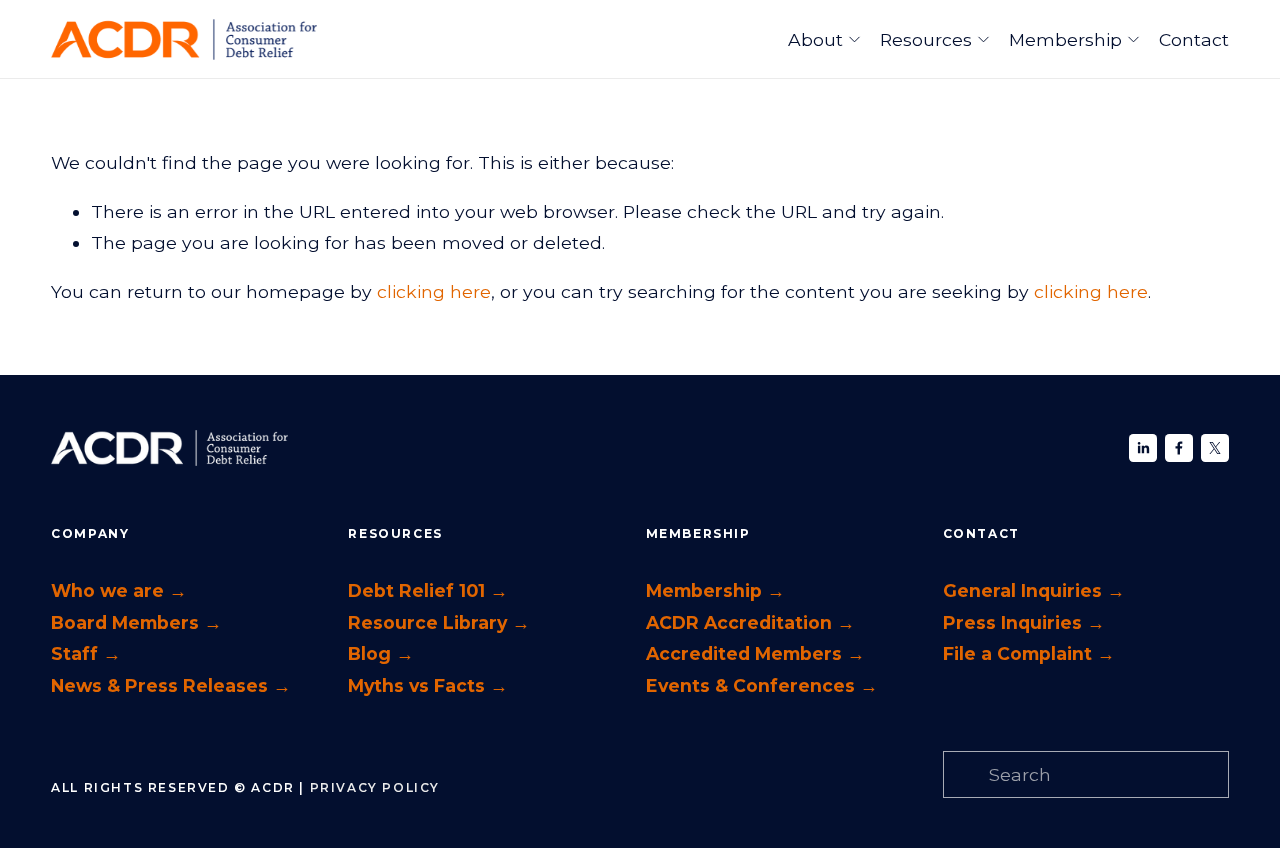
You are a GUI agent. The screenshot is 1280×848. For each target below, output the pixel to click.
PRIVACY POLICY (375, 787)
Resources (926, 39)
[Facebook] (1179, 448)
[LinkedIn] (1143, 448)
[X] (1215, 448)
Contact (1194, 39)
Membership (1065, 39)
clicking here (434, 291)
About (815, 39)
